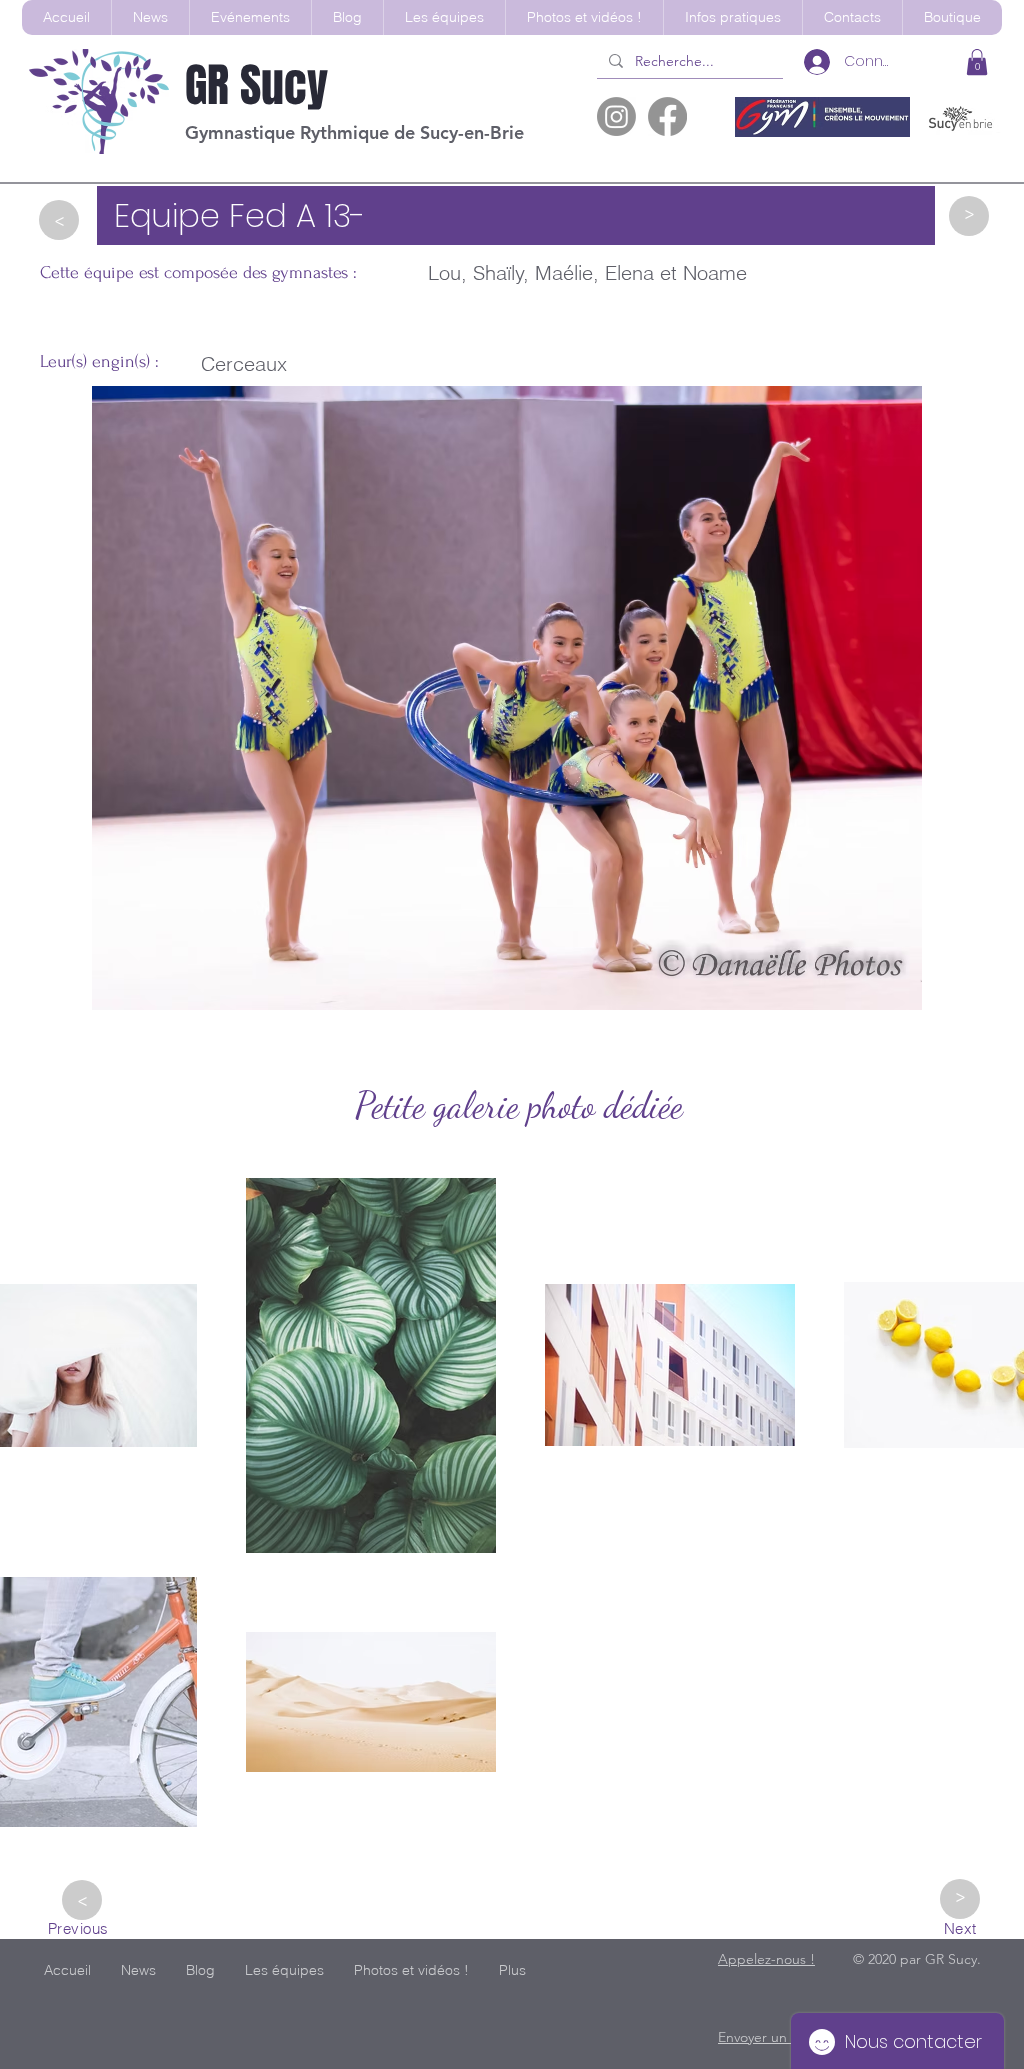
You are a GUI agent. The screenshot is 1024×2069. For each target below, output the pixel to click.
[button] (444, 17)
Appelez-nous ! (766, 1959)
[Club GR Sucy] (616, 116)
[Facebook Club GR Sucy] (667, 116)
